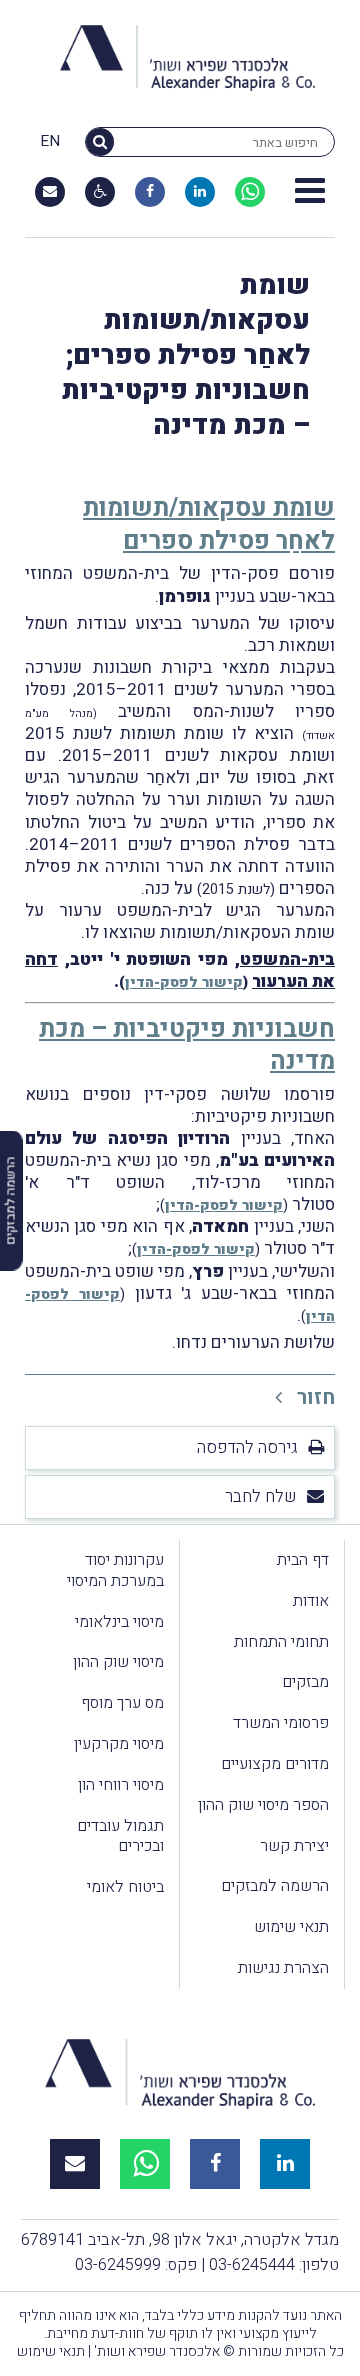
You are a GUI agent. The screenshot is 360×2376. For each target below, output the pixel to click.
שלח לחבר (261, 1496)
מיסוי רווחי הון (121, 1785)
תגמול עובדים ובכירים (120, 1836)
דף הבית (303, 1560)
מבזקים (305, 1682)
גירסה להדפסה (247, 1447)
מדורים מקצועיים (275, 1764)
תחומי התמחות (281, 1642)
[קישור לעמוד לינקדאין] (200, 192)
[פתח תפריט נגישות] (100, 192)
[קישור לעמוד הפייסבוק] (150, 192)
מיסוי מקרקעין (119, 1744)
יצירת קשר (294, 1846)
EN (50, 142)
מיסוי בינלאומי (119, 1622)
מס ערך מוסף (122, 1703)
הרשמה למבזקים (275, 1886)
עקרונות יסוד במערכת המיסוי (115, 1570)
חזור (313, 1397)
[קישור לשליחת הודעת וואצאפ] (250, 192)
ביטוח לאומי (125, 1887)
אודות (311, 1601)
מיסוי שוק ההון (118, 1662)
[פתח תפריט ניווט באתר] (310, 192)
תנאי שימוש (291, 1927)
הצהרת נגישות (283, 1968)
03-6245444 (252, 2265)
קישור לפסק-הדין (184, 982)
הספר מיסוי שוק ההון (263, 1805)
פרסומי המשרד (281, 1723)
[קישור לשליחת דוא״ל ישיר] (50, 192)
